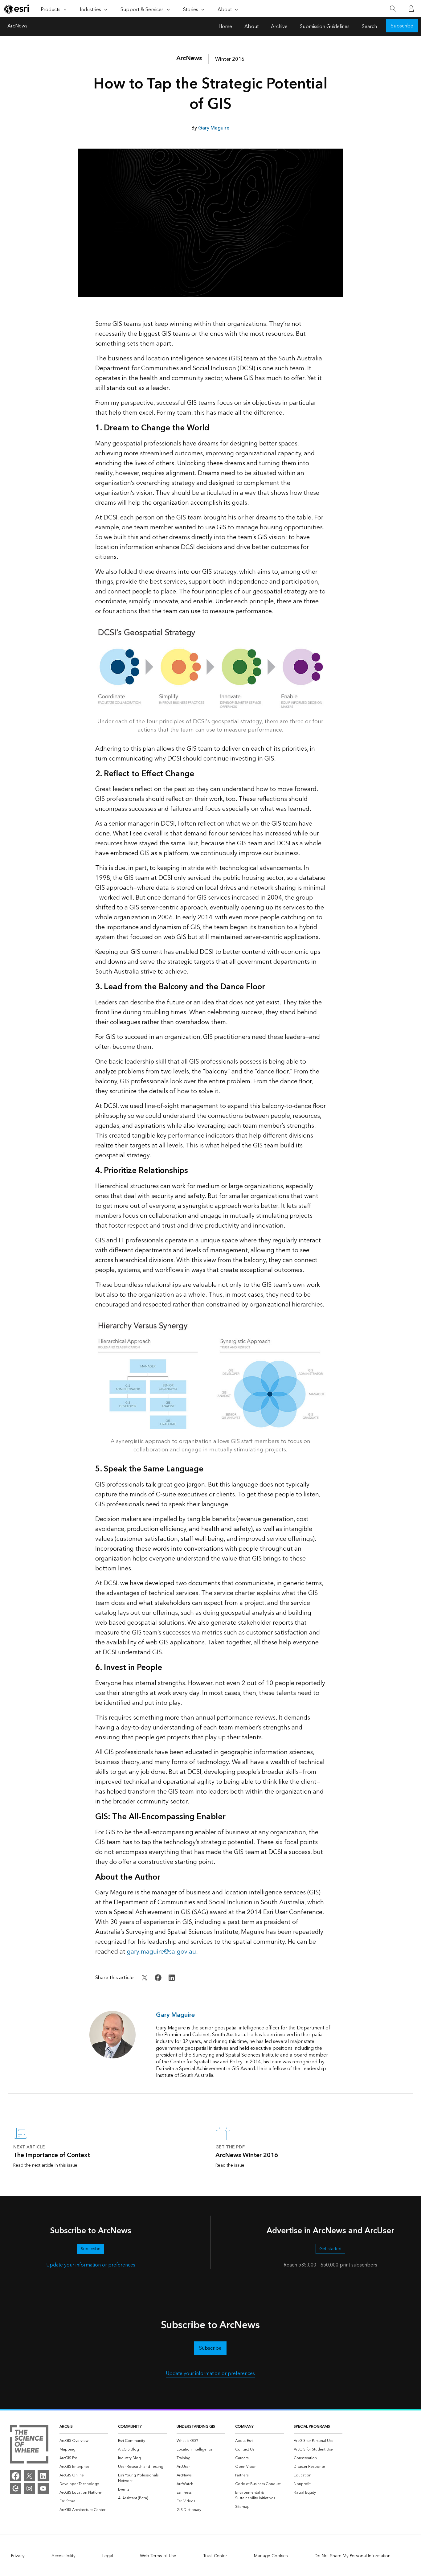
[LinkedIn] (43, 2476)
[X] (29, 2476)
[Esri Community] (15, 2488)
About (251, 27)
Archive (279, 27)
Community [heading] (130, 2427)
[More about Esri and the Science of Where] (29, 2445)
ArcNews (17, 27)
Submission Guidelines (325, 27)
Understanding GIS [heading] (196, 2427)
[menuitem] (84, 2441)
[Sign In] (411, 9)
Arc (189, 58)
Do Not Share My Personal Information (353, 2556)
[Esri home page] (17, 9)
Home (225, 27)
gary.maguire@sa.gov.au (161, 1952)
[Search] (393, 9)
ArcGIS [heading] (66, 2427)
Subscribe (402, 26)
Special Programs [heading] (312, 2427)
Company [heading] (244, 2427)
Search (369, 27)
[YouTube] (43, 2488)
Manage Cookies (271, 2556)
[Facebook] (15, 2476)
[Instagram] (29, 2488)
